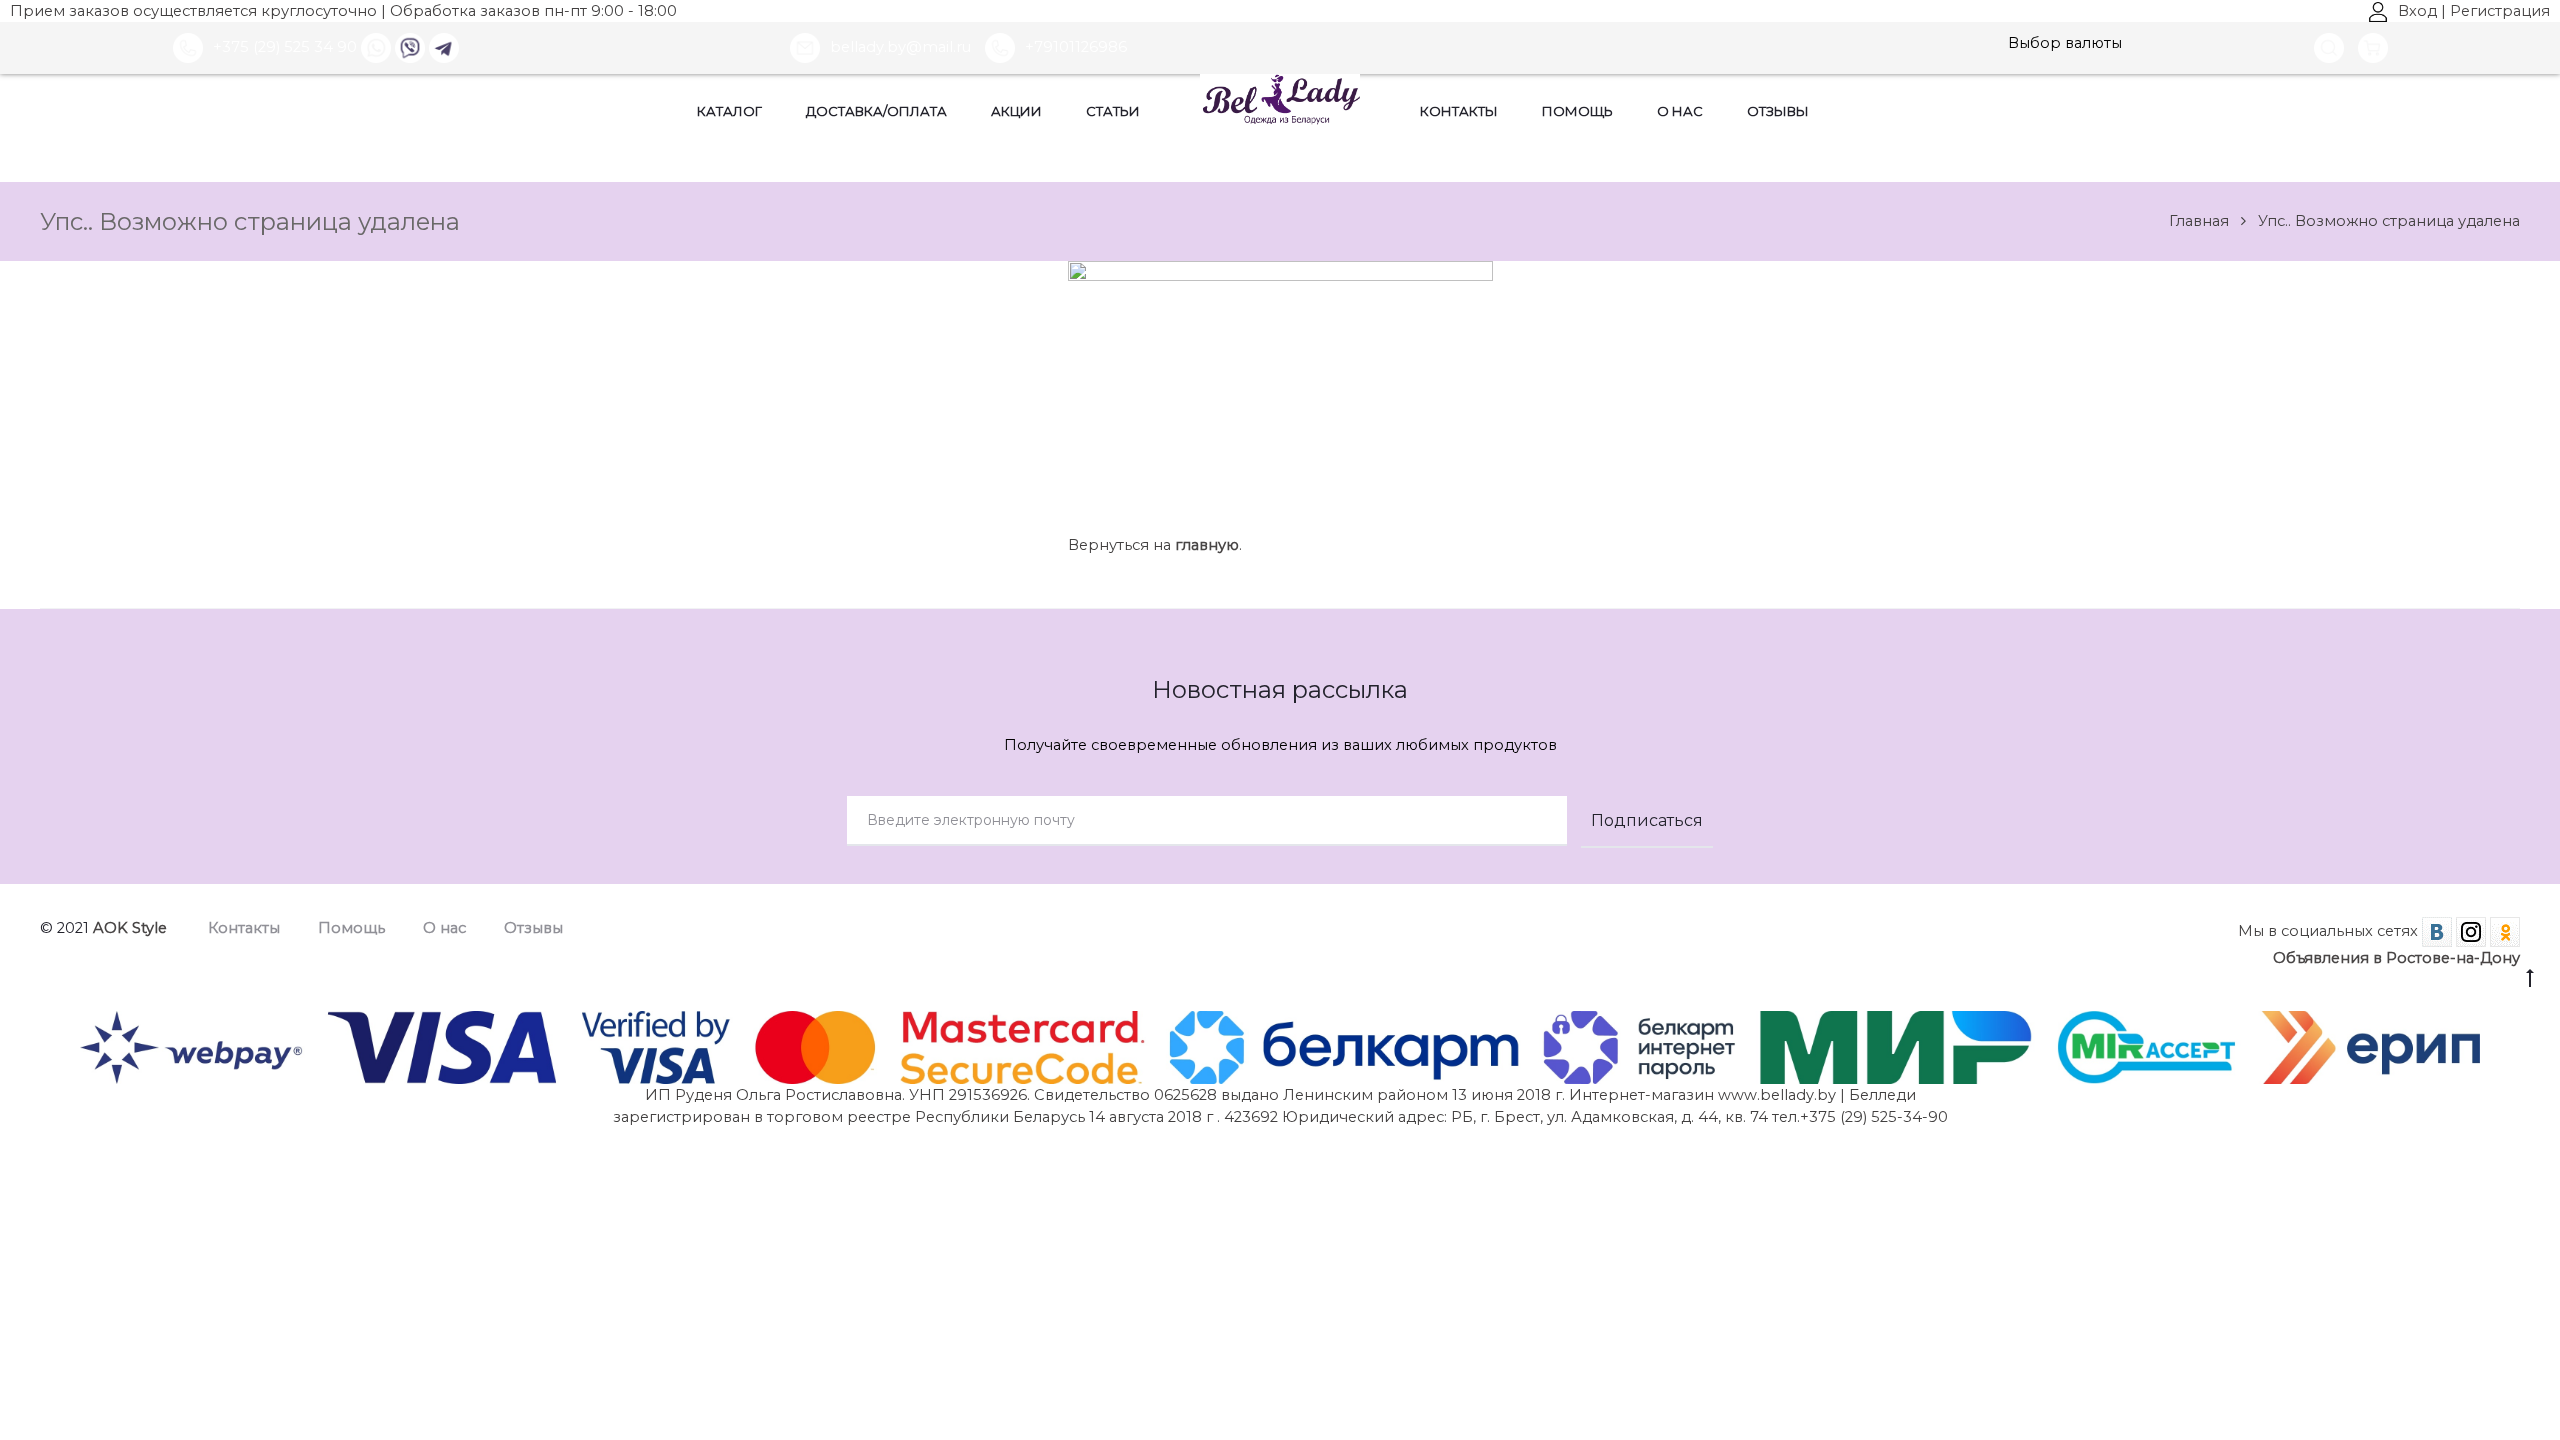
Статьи (1113, 111)
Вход (2417, 11)
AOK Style (130, 928)
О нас (1680, 111)
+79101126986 (1076, 47)
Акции (1016, 111)
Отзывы (1778, 111)
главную (1207, 545)
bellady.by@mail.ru (902, 47)
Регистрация (2500, 11)
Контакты (1459, 111)
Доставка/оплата (876, 111)
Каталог (729, 111)
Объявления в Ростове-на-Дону (2396, 958)
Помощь (1577, 111)
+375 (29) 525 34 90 (285, 47)
